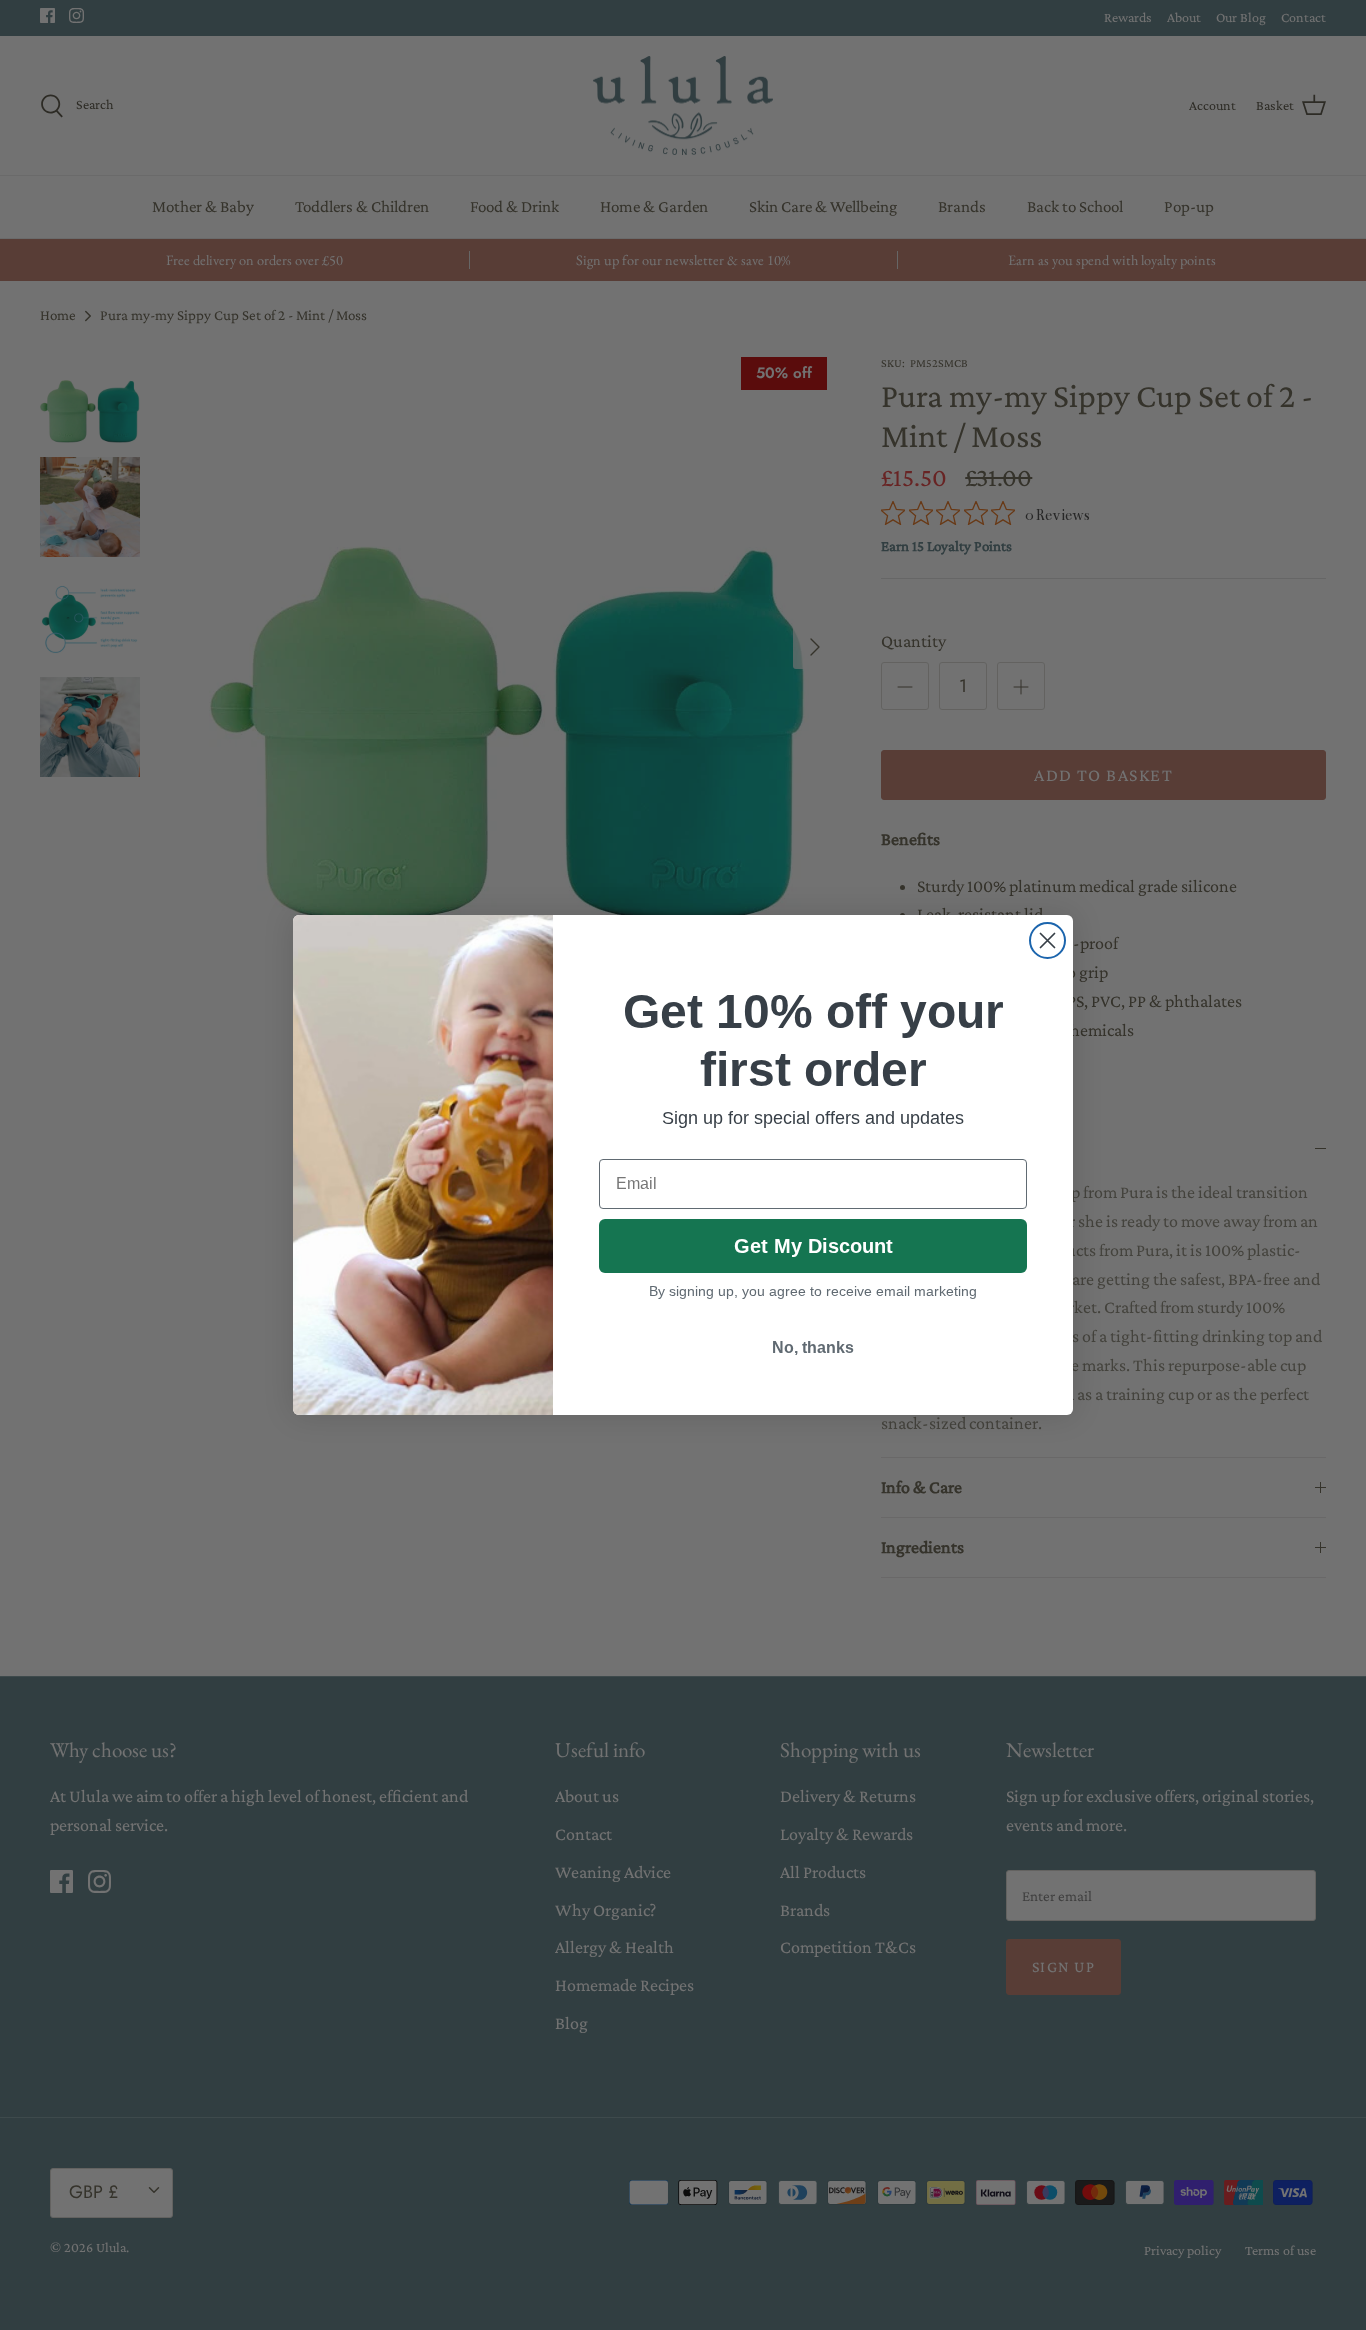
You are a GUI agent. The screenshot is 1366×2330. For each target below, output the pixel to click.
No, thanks (813, 1347)
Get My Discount (813, 1246)
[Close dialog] (1047, 940)
